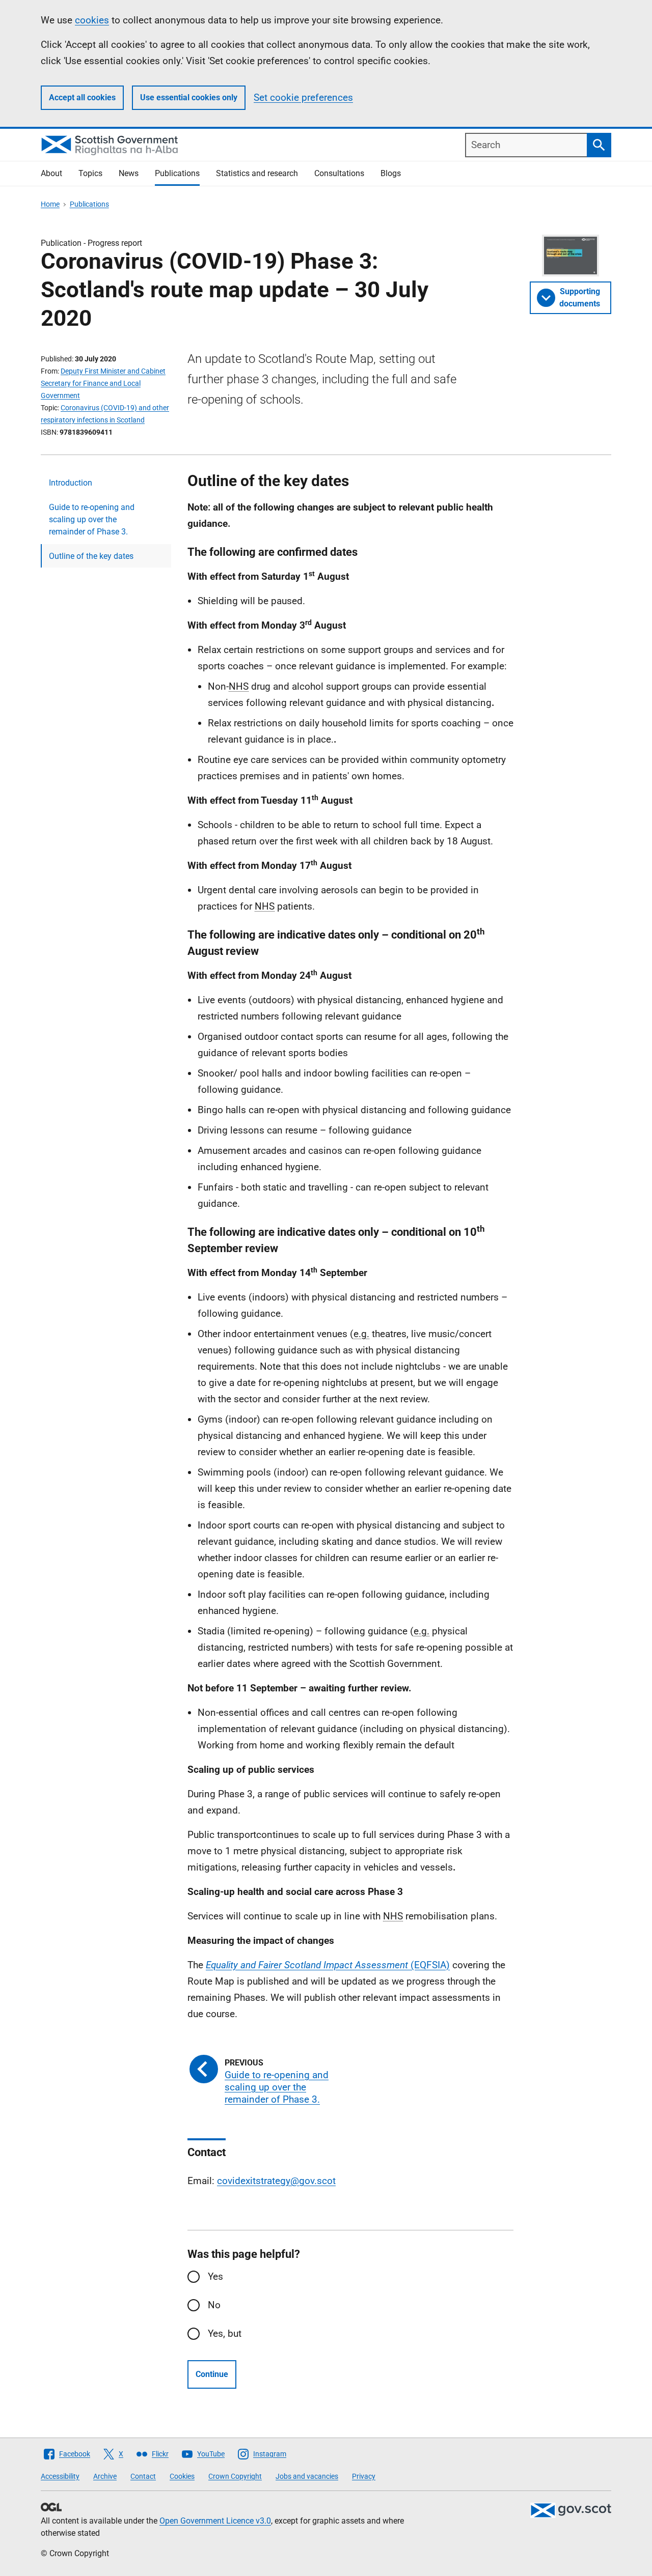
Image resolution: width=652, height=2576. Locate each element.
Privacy (364, 2476)
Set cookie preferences (303, 97)
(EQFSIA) (328, 1965)
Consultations (339, 173)
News (129, 173)
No (214, 2305)
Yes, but (225, 2333)
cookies (92, 20)
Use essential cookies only (189, 97)
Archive (105, 2476)
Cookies (182, 2476)
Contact (143, 2476)
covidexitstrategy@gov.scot (276, 2181)
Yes (215, 2276)
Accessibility (60, 2476)
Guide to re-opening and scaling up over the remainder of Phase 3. (92, 519)
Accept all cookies (82, 97)
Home (50, 204)
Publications (177, 173)
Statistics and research (257, 173)
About (51, 173)
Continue (212, 2374)
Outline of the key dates (91, 556)
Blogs (391, 173)
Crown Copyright (235, 2476)
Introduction (71, 483)
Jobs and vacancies (307, 2476)
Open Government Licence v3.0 (215, 2521)
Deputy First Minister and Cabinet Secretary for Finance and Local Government (103, 383)
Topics (90, 173)
